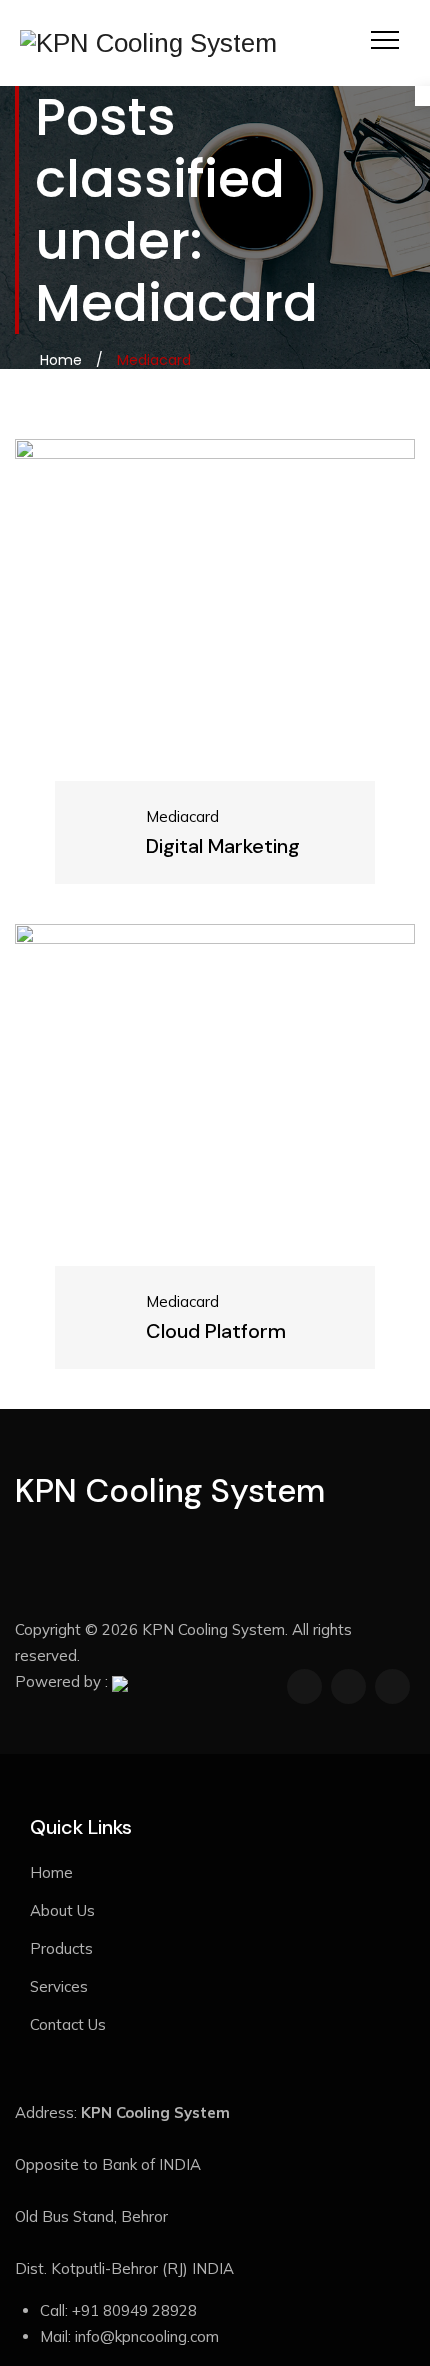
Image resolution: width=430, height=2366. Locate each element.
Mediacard (121, 826)
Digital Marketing (162, 856)
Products (61, 1948)
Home (57, 360)
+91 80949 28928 (134, 2310)
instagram (348, 1686)
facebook (304, 1686)
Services (59, 1986)
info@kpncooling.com (147, 2336)
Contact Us (68, 2024)
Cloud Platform (155, 1341)
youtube (392, 1686)
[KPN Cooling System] (148, 43)
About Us (62, 1910)
